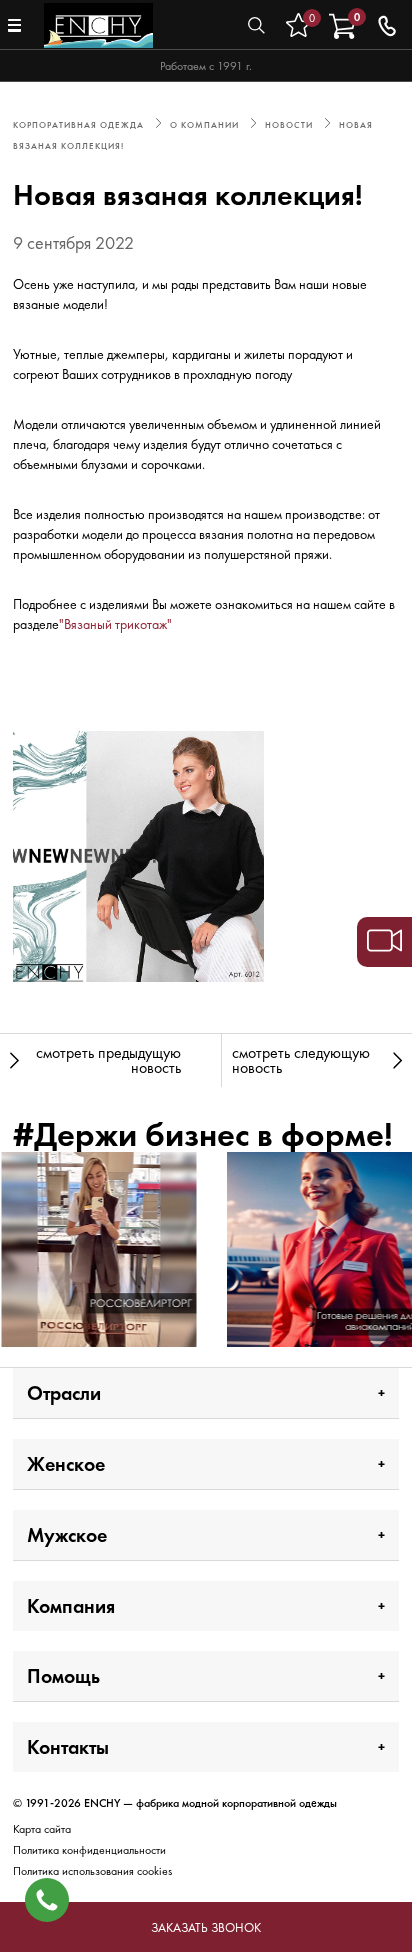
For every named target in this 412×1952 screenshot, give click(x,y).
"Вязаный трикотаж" (115, 624)
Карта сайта (42, 1829)
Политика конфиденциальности (89, 1850)
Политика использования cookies (92, 1871)
